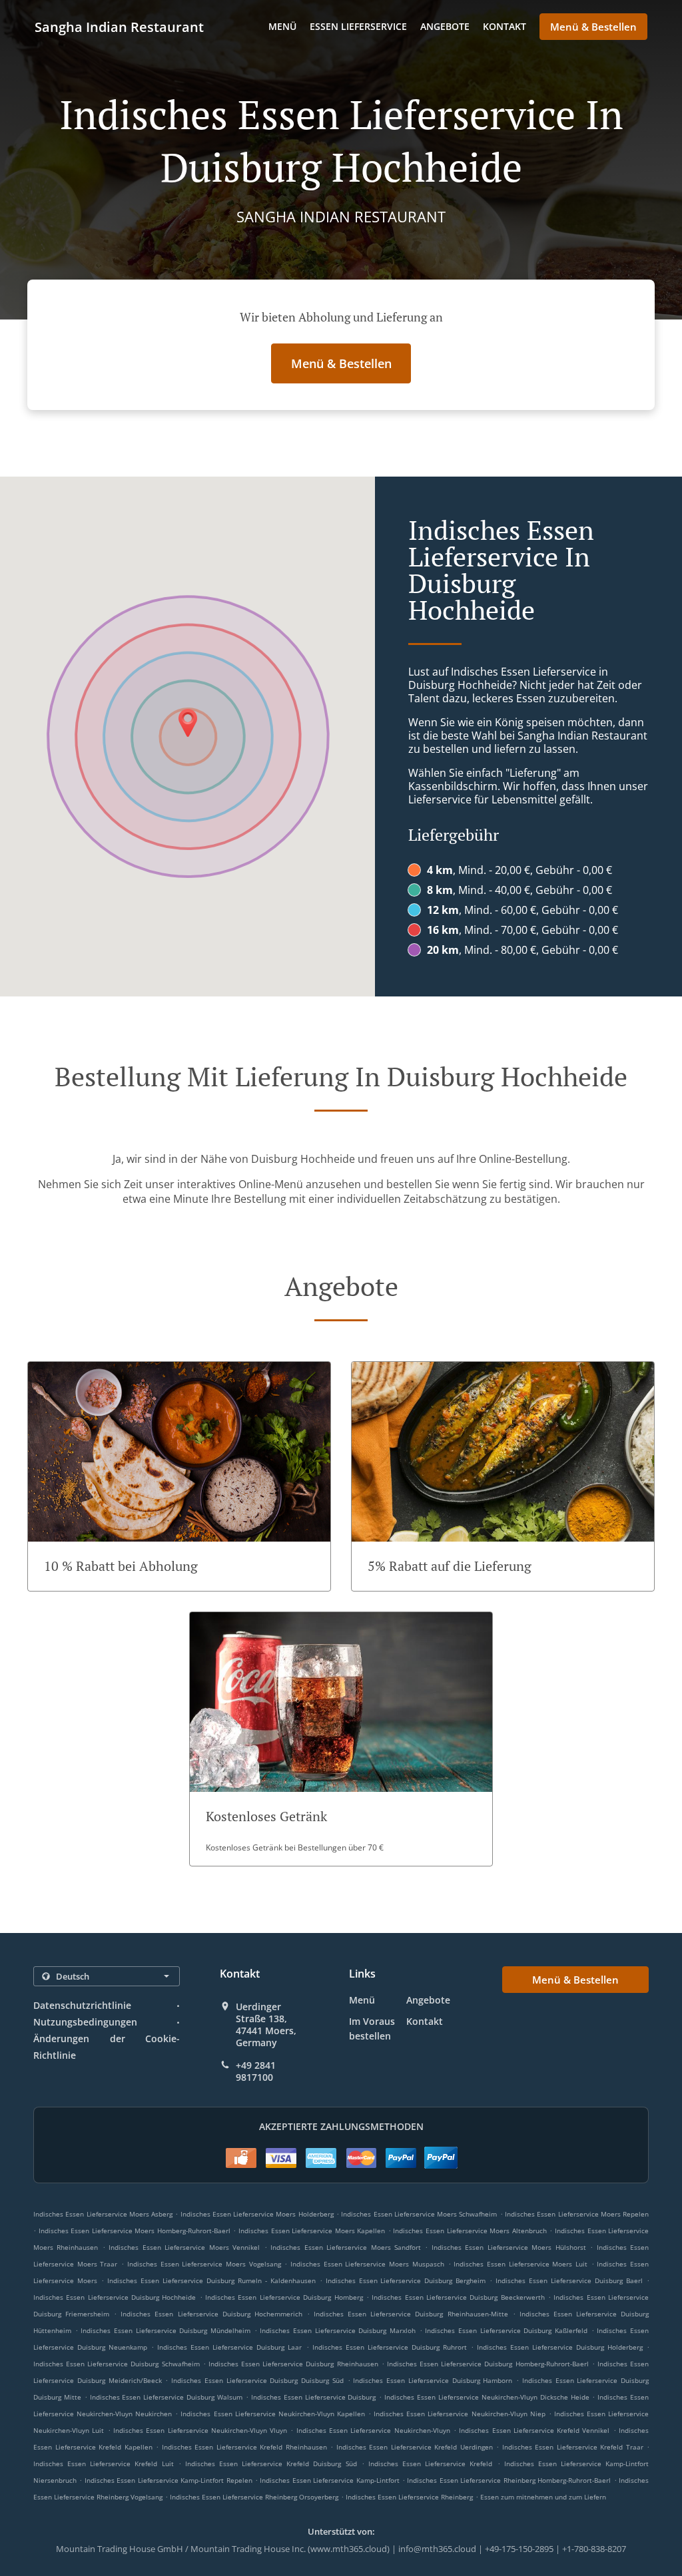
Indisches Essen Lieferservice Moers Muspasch (367, 2264)
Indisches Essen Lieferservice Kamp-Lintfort (329, 2480)
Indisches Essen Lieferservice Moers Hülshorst (509, 2247)
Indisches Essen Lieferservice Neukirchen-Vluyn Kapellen (272, 2414)
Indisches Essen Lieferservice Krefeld (430, 2464)
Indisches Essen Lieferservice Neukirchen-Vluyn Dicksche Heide (487, 2397)
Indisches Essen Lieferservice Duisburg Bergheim (406, 2280)
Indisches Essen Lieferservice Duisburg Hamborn (433, 2380)
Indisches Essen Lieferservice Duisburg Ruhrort (390, 2347)
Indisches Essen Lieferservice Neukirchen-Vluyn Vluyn (200, 2430)
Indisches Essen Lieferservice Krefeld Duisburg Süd (271, 2464)
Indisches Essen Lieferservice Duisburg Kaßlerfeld (506, 2330)
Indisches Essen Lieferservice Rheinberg (409, 2497)
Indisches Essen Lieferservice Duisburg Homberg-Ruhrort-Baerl (488, 2364)
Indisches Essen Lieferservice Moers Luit (520, 2264)
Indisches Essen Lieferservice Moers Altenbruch (470, 2231)
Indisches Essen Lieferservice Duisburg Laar (229, 2347)
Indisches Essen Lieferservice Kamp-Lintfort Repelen (169, 2480)
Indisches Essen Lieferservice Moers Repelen (577, 2214)
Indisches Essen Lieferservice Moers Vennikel (184, 2247)
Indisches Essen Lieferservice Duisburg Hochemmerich (211, 2314)
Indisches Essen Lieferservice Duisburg (314, 2397)
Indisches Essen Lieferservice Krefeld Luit (104, 2464)
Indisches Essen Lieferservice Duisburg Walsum (166, 2397)
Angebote (445, 26)
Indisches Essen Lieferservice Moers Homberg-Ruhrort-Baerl (135, 2231)
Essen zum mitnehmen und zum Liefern (543, 2497)
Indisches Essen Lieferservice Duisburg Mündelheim (166, 2330)
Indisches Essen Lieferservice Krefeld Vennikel (534, 2430)
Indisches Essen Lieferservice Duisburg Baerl (569, 2280)
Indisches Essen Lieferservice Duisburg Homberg (284, 2297)
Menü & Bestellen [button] (593, 27)
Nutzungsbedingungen (85, 2022)
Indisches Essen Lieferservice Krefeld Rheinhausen (244, 2447)
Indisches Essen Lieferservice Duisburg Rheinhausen (293, 2364)
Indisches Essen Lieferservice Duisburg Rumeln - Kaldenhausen (211, 2280)
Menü (282, 26)
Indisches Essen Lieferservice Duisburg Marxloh (338, 2330)
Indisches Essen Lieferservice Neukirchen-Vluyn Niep (459, 2414)
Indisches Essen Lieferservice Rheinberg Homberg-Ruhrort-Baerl (509, 2480)
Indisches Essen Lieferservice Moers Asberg (103, 2214)
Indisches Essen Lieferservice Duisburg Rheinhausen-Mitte (411, 2314)
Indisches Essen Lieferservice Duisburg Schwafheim (117, 2364)
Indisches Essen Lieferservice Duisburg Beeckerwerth (458, 2297)
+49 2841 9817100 (256, 2071)
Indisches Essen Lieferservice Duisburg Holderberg (560, 2347)
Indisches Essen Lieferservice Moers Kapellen (312, 2231)
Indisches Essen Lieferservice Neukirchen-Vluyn (373, 2430)
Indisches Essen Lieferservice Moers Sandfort (346, 2247)
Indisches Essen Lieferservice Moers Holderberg (257, 2214)
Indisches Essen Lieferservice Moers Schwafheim (419, 2214)
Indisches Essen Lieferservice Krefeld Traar (573, 2447)
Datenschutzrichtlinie (82, 2005)
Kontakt (505, 26)
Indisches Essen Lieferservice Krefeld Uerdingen (415, 2447)
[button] (179, 1476)
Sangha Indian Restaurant (119, 27)
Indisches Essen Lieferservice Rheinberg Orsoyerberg (254, 2497)
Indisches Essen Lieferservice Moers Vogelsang (204, 2264)
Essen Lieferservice (358, 26)
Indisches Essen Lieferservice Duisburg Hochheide (115, 2297)
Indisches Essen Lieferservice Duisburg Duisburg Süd (257, 2380)
